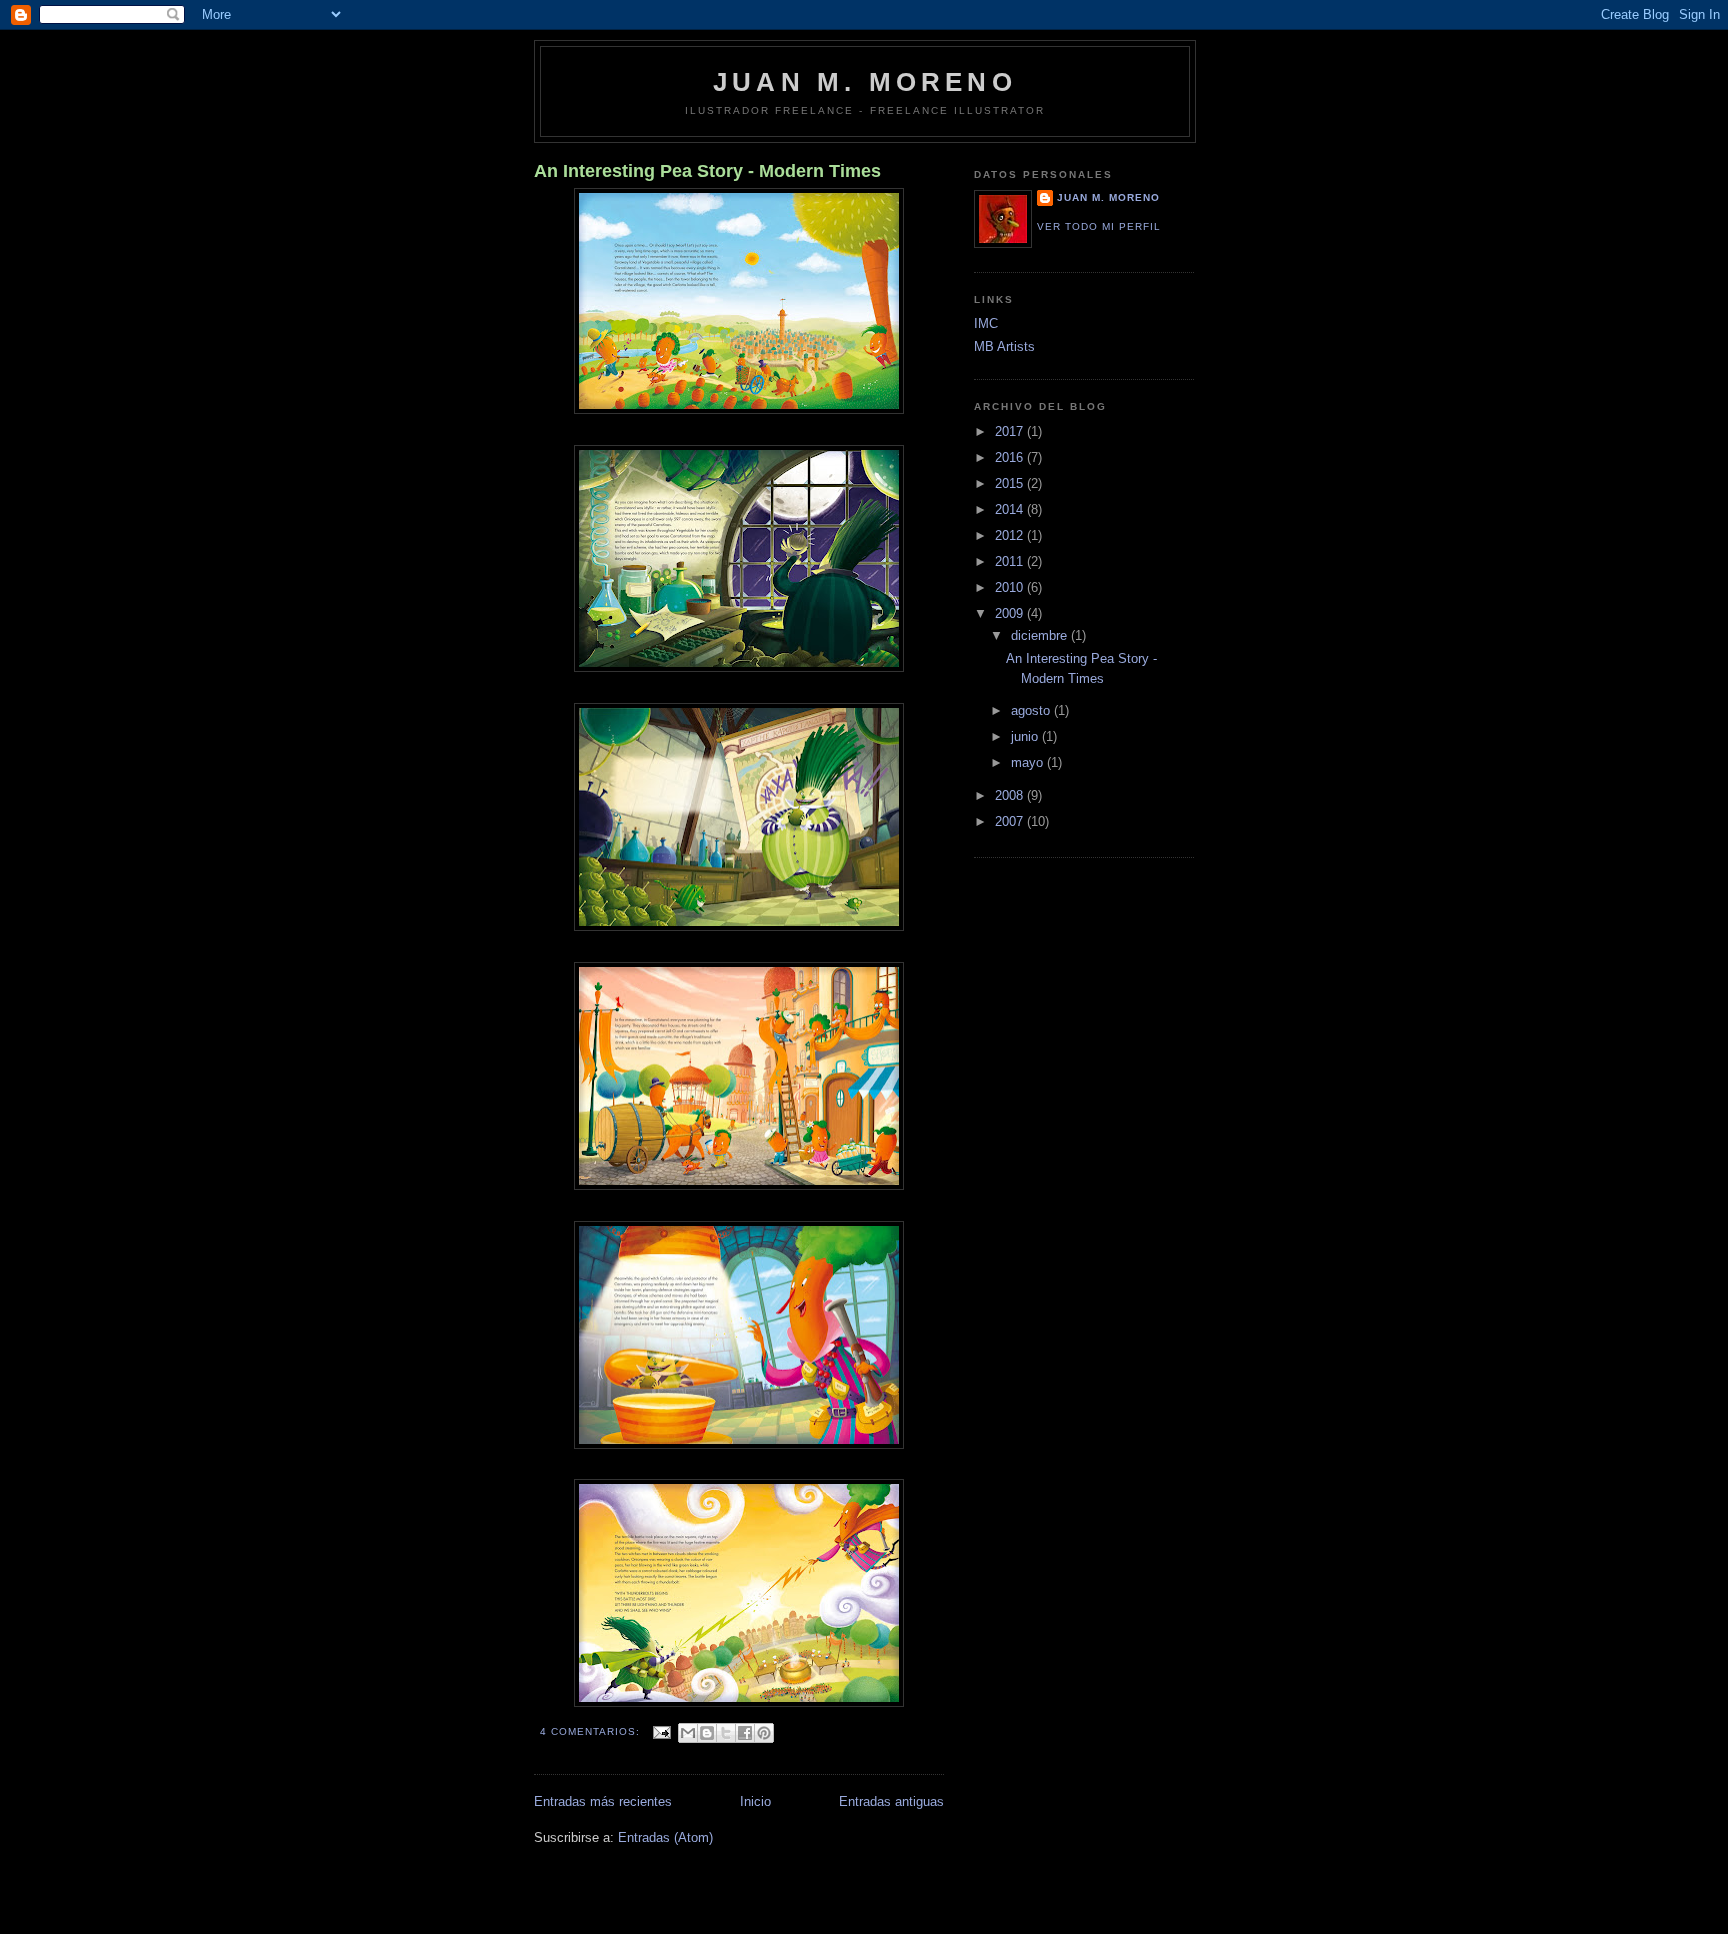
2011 (1011, 561)
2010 (1011, 587)
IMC (986, 323)
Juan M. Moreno (865, 82)
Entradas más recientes (603, 1801)
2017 (1011, 431)
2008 (1011, 795)
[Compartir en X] (726, 1733)
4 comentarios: (592, 1731)
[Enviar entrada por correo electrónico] (661, 1731)
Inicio (755, 1801)
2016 (1011, 457)
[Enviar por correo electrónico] (688, 1733)
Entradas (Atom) (665, 1837)
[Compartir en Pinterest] (764, 1733)
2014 (1011, 509)
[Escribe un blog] (707, 1733)
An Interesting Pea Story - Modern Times (707, 171)
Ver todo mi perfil (1099, 226)
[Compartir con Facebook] (745, 1733)
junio (1026, 736)
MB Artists (1004, 346)
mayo (1029, 762)
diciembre (1041, 635)
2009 (1011, 613)
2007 (1011, 821)
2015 (1011, 483)
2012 (1011, 535)
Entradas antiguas (891, 1801)
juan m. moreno (1108, 197)
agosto (1032, 710)
